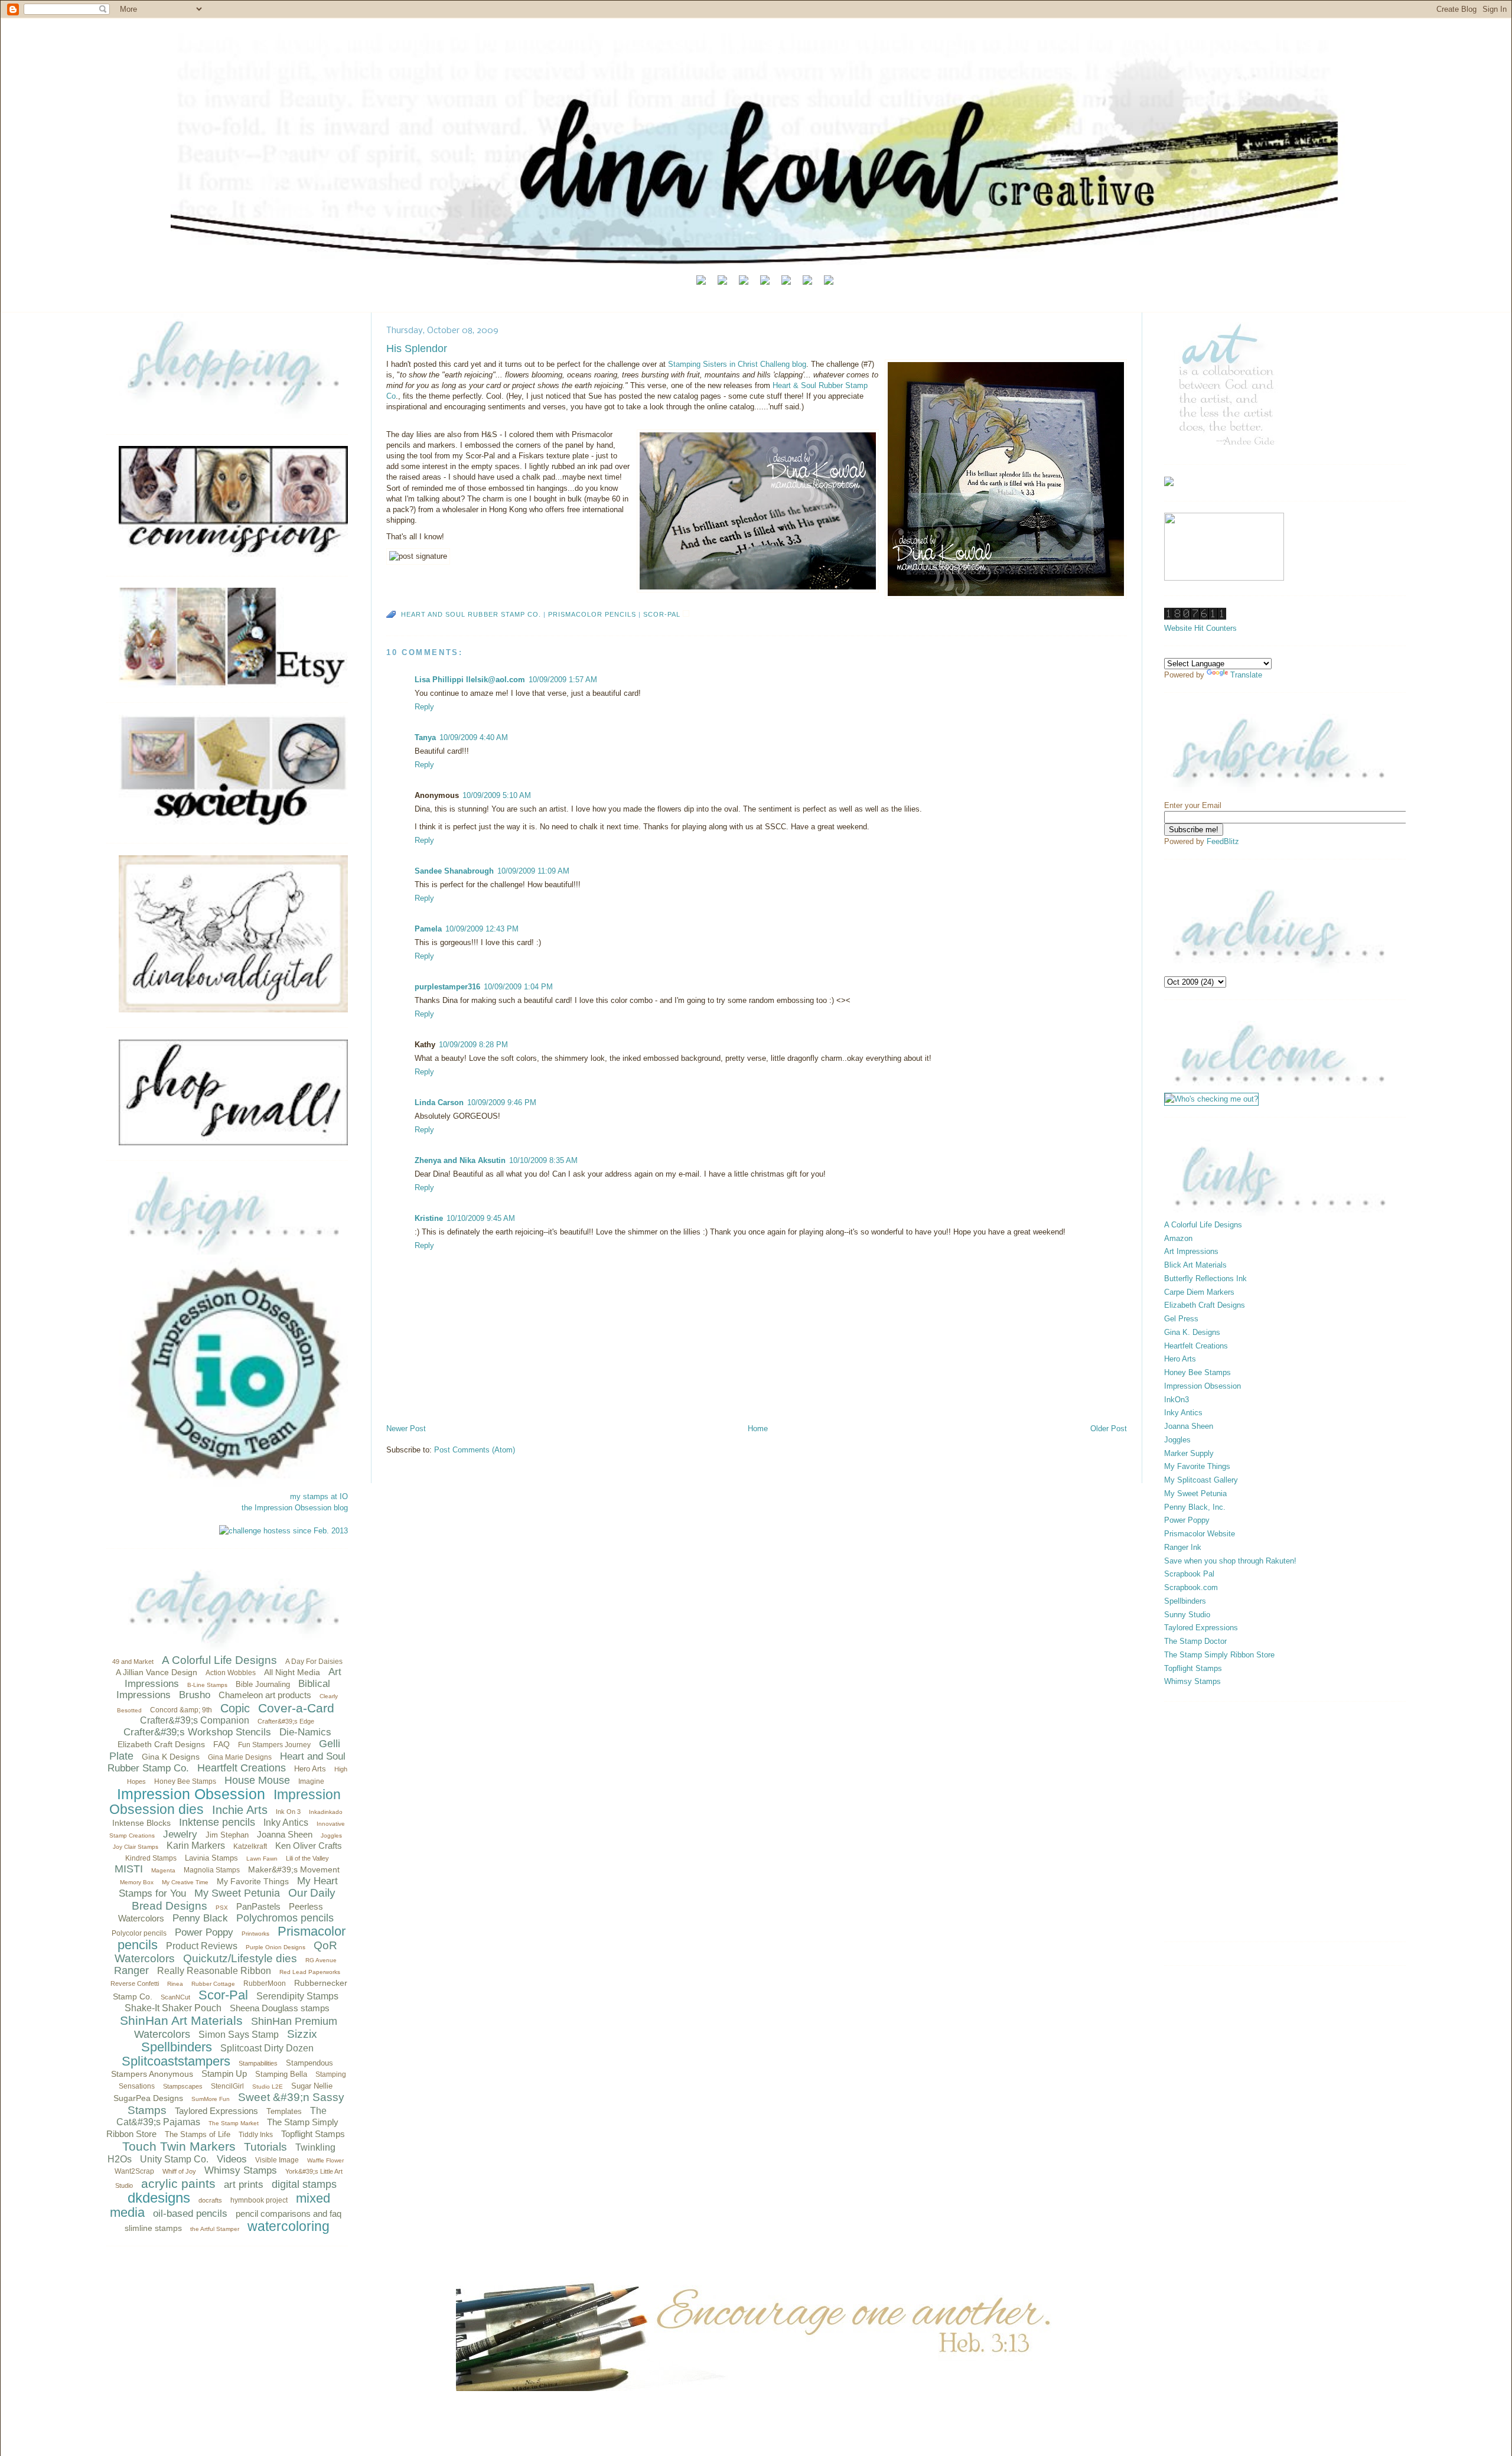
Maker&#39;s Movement (294, 1869)
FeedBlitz (1223, 841)
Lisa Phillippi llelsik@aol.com (470, 680)
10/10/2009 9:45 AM (481, 1218)
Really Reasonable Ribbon (214, 1971)
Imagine (311, 1781)
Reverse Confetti (135, 1983)
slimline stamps (153, 2228)
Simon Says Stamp (239, 2035)
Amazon (1178, 1238)
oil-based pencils (190, 2214)
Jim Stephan (227, 1835)
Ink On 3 (288, 1812)
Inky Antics (286, 1823)
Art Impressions (1191, 1251)
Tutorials (265, 2147)
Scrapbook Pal (1189, 1574)
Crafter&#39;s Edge (286, 1721)
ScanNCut (175, 1997)
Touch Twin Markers (179, 2146)
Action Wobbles (231, 1673)
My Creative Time (185, 1882)
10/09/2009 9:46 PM (502, 1102)
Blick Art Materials (1195, 1265)
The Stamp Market (234, 2123)
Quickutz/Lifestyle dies (240, 1958)
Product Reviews (202, 1946)
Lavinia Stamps (211, 1858)
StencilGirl (227, 2086)
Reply (424, 707)
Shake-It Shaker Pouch (173, 2008)
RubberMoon (265, 1983)
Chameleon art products (265, 1695)
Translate (1246, 675)
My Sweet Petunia (237, 1893)
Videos (232, 2159)
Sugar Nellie (312, 2086)
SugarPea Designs (148, 2098)
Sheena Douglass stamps (280, 2008)
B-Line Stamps (207, 1685)
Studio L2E (268, 2087)
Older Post (1109, 1429)
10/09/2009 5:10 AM (497, 795)
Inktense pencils (217, 1822)
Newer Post (406, 1429)
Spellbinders (177, 2047)
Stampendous (309, 2063)
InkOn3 (1177, 1400)
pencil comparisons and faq (289, 2214)
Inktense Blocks (141, 1823)
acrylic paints (178, 2183)
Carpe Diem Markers (1199, 1292)
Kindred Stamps (151, 1858)
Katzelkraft (250, 1846)
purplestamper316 (447, 987)
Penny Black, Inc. (1195, 1507)
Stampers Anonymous (152, 2074)
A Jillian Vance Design (157, 1672)
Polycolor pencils (139, 1933)
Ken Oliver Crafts (309, 1846)
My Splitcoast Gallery (1201, 1480)
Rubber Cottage (213, 1984)
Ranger (131, 1970)
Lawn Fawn (262, 1859)
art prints (244, 2185)
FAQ (221, 1744)
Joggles (331, 1836)
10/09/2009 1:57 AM (563, 680)
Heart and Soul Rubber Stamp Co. (471, 614)
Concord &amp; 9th (181, 1710)
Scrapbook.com (1191, 1587)
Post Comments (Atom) (475, 1450)
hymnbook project (259, 2200)
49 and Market (133, 1662)
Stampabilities (258, 2063)
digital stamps (304, 2184)
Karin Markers (196, 1846)
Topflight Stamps (313, 2134)
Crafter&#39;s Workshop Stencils (197, 1732)
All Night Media (292, 1672)
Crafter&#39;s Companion (195, 1720)
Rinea (175, 1984)
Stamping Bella (281, 2074)
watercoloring (289, 2226)
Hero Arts (310, 1769)
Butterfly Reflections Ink (1205, 1279)
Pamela (428, 929)
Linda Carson (439, 1102)
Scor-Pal (223, 1995)
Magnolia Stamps (212, 1870)
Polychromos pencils (285, 1918)
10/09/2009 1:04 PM (518, 987)
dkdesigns (159, 2198)
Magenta (163, 1870)
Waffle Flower (325, 2160)
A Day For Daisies (314, 1662)
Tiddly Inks (256, 2135)
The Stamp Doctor (1195, 1641)
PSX (222, 1908)
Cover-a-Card (296, 1708)
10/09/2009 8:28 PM (473, 1045)
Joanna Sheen (285, 1834)
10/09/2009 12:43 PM (482, 929)
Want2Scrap (134, 2171)
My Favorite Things (253, 1881)
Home (758, 1429)
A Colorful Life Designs (219, 1660)
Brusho (195, 1695)
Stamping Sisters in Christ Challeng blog (737, 364)
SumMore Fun (211, 2099)
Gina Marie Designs (240, 1757)
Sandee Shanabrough (454, 871)
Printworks (255, 1934)
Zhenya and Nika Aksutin (460, 1160)
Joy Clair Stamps (136, 1847)
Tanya (425, 737)
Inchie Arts (240, 1810)
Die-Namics (305, 1732)
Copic (235, 1708)
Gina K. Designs (1192, 1332)
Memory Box (137, 1882)
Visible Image (277, 2160)
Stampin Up (224, 2074)
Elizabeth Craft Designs (161, 1744)
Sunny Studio (1187, 1615)
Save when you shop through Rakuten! (1230, 1561)
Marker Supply (1189, 1453)
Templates (284, 2111)
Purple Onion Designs (276, 1947)
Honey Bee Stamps (185, 1781)
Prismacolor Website (1200, 1534)
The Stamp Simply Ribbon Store (1219, 1655)
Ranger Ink (1183, 1547)
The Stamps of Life (198, 2134)
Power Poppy (204, 1932)
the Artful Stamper (215, 2229)
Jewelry (180, 1834)
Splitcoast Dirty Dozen (267, 2048)
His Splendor (417, 348)
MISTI (129, 1869)
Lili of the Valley (307, 1858)
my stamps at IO (319, 1496)
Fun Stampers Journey (274, 1745)
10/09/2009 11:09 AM (533, 871)
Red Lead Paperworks (310, 1972)
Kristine (429, 1218)
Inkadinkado (326, 1812)
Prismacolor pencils (592, 614)
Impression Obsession (191, 1794)
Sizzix (302, 2034)
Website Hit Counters (1200, 628)
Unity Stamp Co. (174, 2159)
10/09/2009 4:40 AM (474, 737)
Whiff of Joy (179, 2171)
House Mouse (257, 1780)
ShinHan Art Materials (181, 2020)
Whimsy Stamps (241, 2170)
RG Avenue (321, 1960)
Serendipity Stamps (297, 1996)
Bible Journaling (263, 1684)
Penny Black (200, 1918)
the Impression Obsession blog (295, 1508)
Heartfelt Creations (242, 1768)
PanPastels (258, 1906)
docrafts (210, 2200)
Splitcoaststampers (176, 2061)
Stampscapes (183, 2086)
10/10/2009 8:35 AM (543, 1160)
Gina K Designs (171, 1757)
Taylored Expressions (216, 2111)
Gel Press (1181, 1319)
